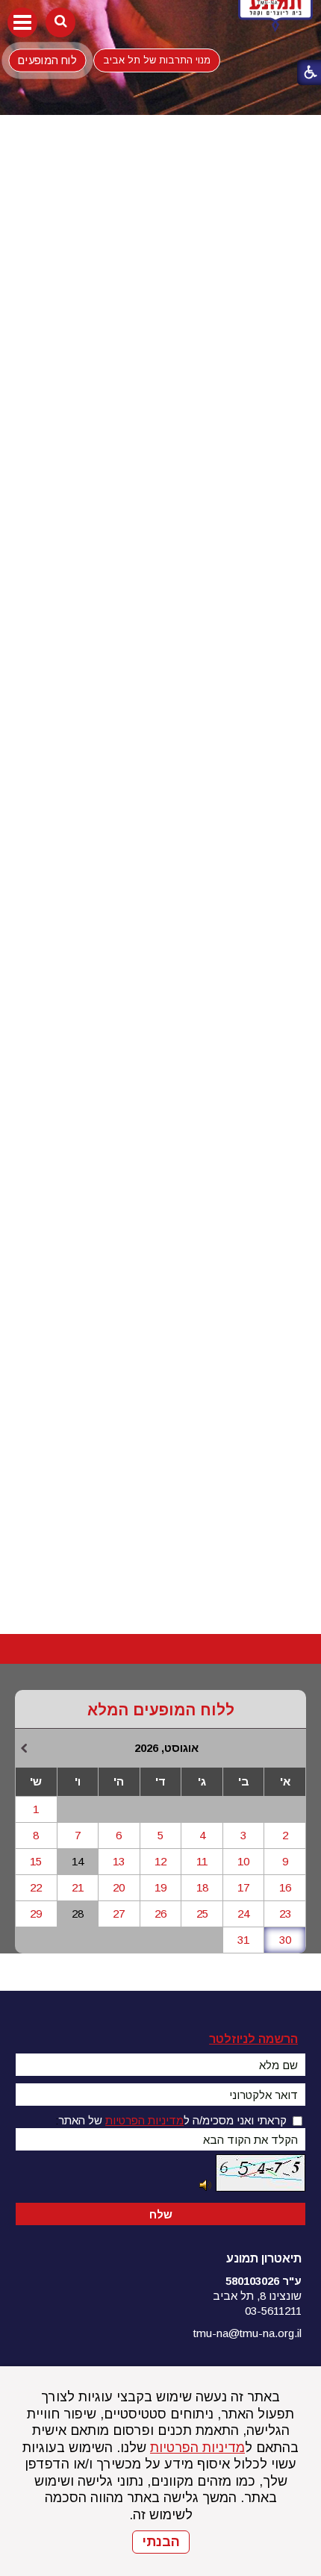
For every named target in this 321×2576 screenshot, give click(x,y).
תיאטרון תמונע (264, 2258)
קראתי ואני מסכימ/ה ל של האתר (172, 2120)
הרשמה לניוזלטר (253, 2039)
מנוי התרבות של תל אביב (157, 60)
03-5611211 (273, 2311)
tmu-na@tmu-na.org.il (247, 2333)
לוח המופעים (47, 60)
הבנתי (161, 2542)
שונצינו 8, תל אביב (257, 2296)
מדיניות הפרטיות (197, 2448)
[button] (22, 22)
